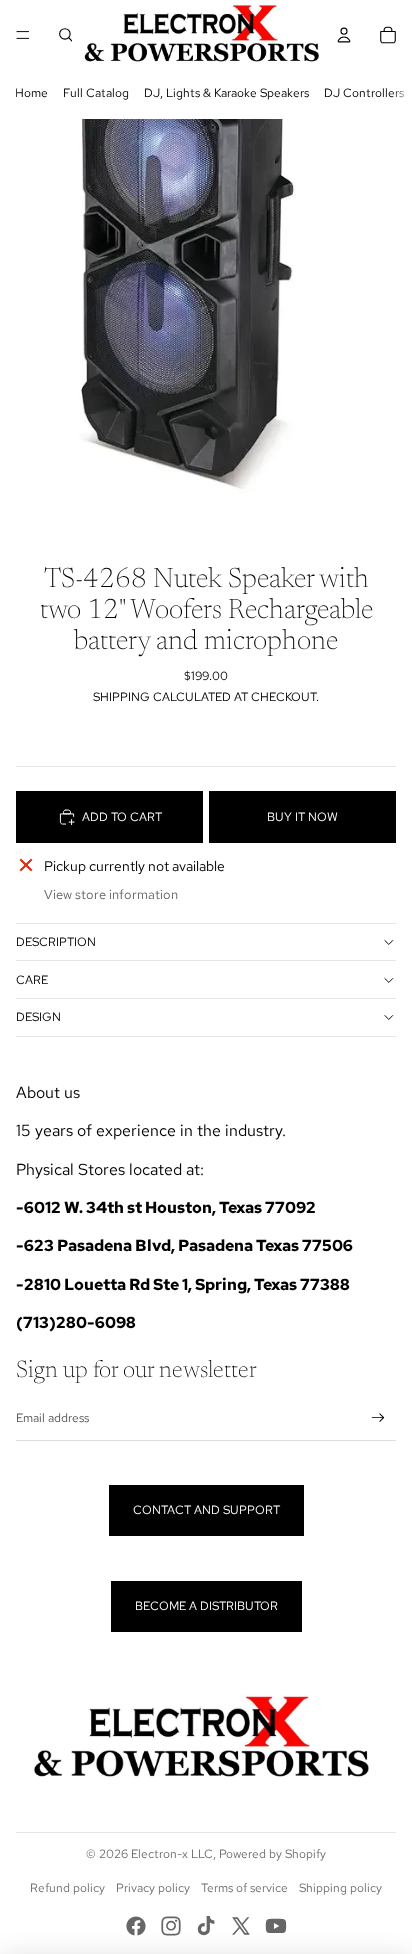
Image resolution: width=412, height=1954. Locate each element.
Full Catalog (96, 93)
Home (31, 93)
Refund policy (67, 1888)
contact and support (206, 1510)
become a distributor (206, 1606)
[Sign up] (378, 1418)
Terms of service (244, 1888)
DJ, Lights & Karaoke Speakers (226, 93)
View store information (111, 894)
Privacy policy (153, 1888)
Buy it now (302, 817)
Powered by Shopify (272, 1854)
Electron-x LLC (172, 1854)
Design (38, 1017)
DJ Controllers (364, 93)
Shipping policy (340, 1888)
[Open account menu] (344, 35)
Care (32, 980)
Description (56, 942)
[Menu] (23, 35)
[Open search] (66, 35)
